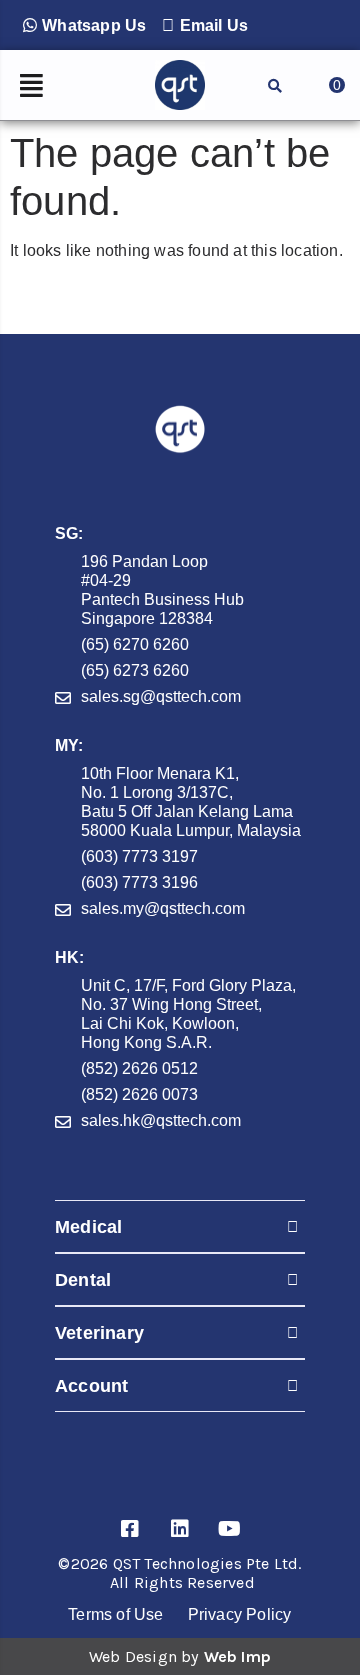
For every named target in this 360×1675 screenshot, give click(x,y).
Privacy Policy (240, 1614)
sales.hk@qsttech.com (161, 1120)
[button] (84, 25)
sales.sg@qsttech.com (161, 696)
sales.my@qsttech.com (163, 908)
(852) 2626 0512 (139, 1068)
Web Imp (237, 1656)
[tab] (180, 1226)
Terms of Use (115, 1614)
